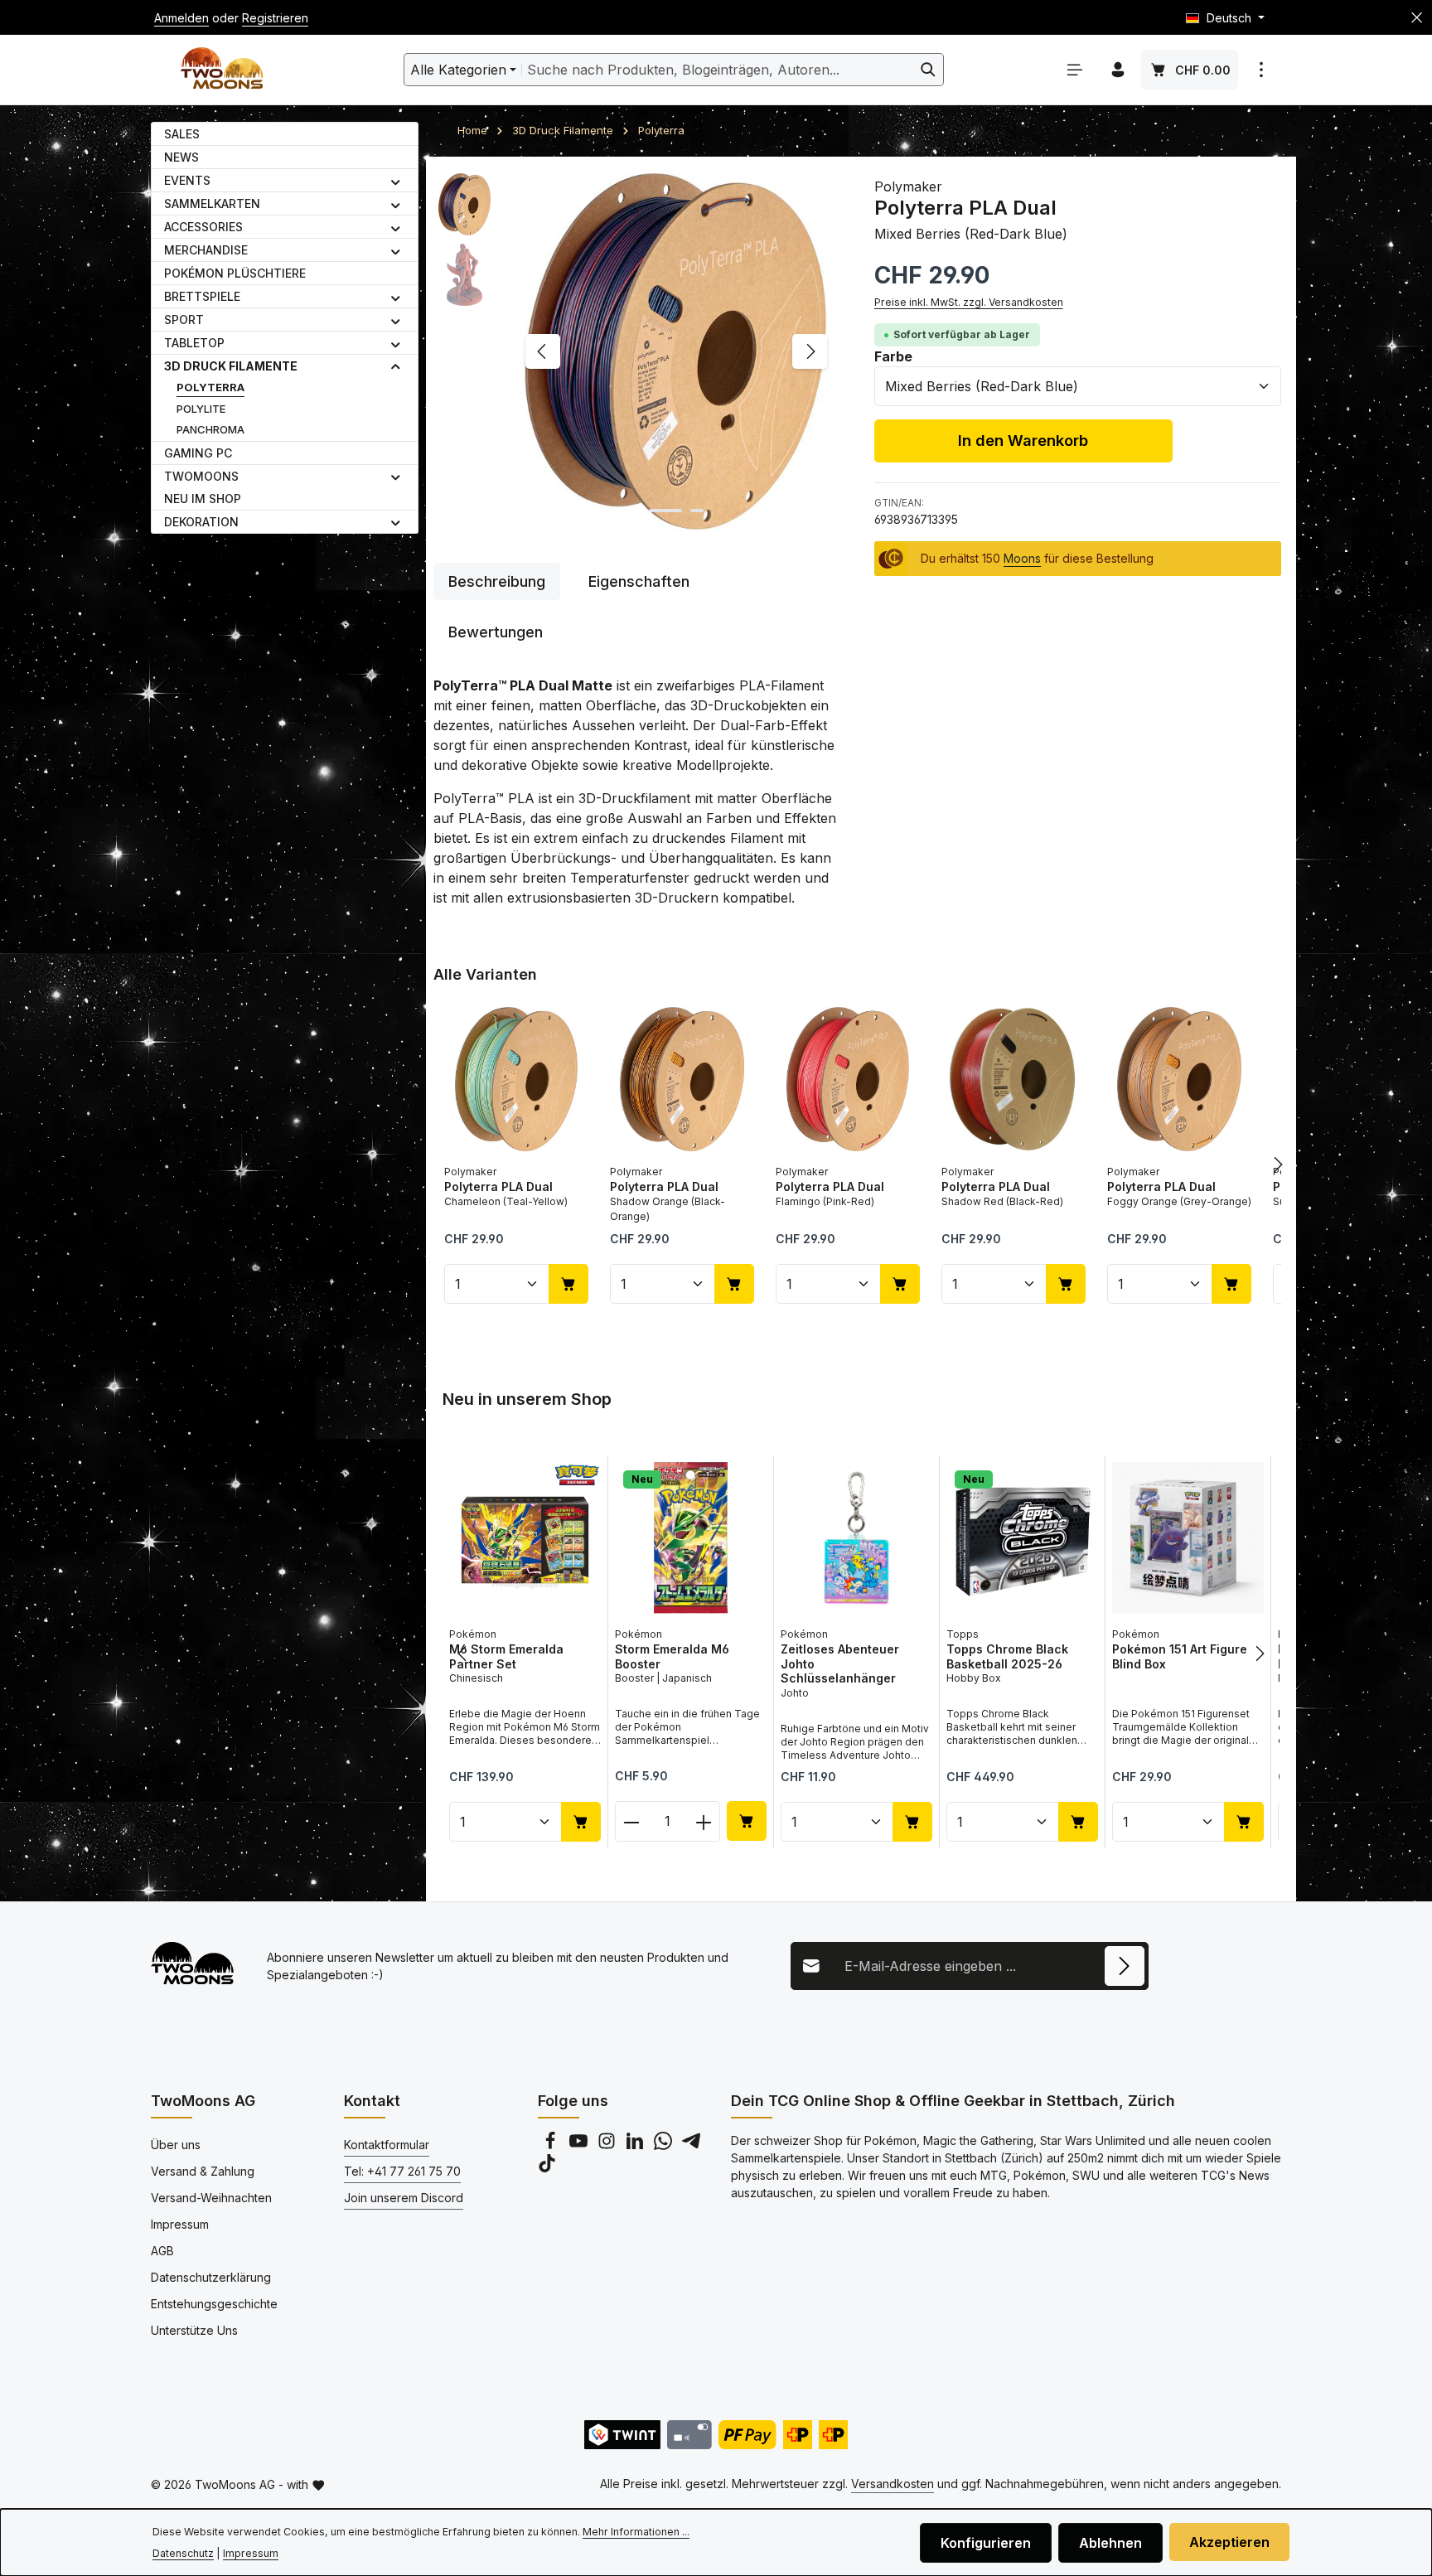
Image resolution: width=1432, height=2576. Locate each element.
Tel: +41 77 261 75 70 (402, 2171)
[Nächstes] (810, 351)
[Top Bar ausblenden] (1417, 18)
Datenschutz (183, 2553)
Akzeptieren (1229, 2542)
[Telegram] (691, 2145)
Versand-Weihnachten (211, 2198)
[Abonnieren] (1125, 1966)
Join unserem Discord (404, 2198)
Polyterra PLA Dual (498, 1186)
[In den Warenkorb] (568, 1284)
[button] (396, 181)
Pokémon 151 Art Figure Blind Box (1180, 1656)
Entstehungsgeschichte (214, 2304)
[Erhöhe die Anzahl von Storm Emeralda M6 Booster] (704, 1821)
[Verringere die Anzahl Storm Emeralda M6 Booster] (631, 1821)
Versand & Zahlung (203, 2171)
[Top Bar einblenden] (1261, 70)
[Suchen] (929, 70)
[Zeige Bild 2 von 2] (697, 511)
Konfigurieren (986, 2543)
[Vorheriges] (543, 351)
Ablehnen (1110, 2543)
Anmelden (181, 18)
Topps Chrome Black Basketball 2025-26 (1007, 1656)
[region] (637, 351)
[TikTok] (547, 2168)
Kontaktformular (387, 2145)
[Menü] (1075, 70)
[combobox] (718, 70)
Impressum (180, 2224)
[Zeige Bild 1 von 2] (665, 511)
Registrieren (275, 18)
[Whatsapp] (665, 2145)
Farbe (893, 356)
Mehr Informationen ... (636, 2532)
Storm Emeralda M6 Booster (672, 1656)
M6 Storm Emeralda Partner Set (506, 1656)
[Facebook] (552, 2145)
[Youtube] (580, 2145)
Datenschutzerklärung (211, 2277)
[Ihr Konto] (1118, 70)
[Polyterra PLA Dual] (676, 351)
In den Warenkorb (1023, 440)
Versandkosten (893, 2484)
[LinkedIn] (636, 2145)
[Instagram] (608, 2145)
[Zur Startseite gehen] (222, 70)
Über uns (176, 2145)
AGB (162, 2251)
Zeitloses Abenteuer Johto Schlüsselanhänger (840, 1663)
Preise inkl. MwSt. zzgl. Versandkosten (969, 302)
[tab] (497, 581)
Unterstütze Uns (194, 2330)
